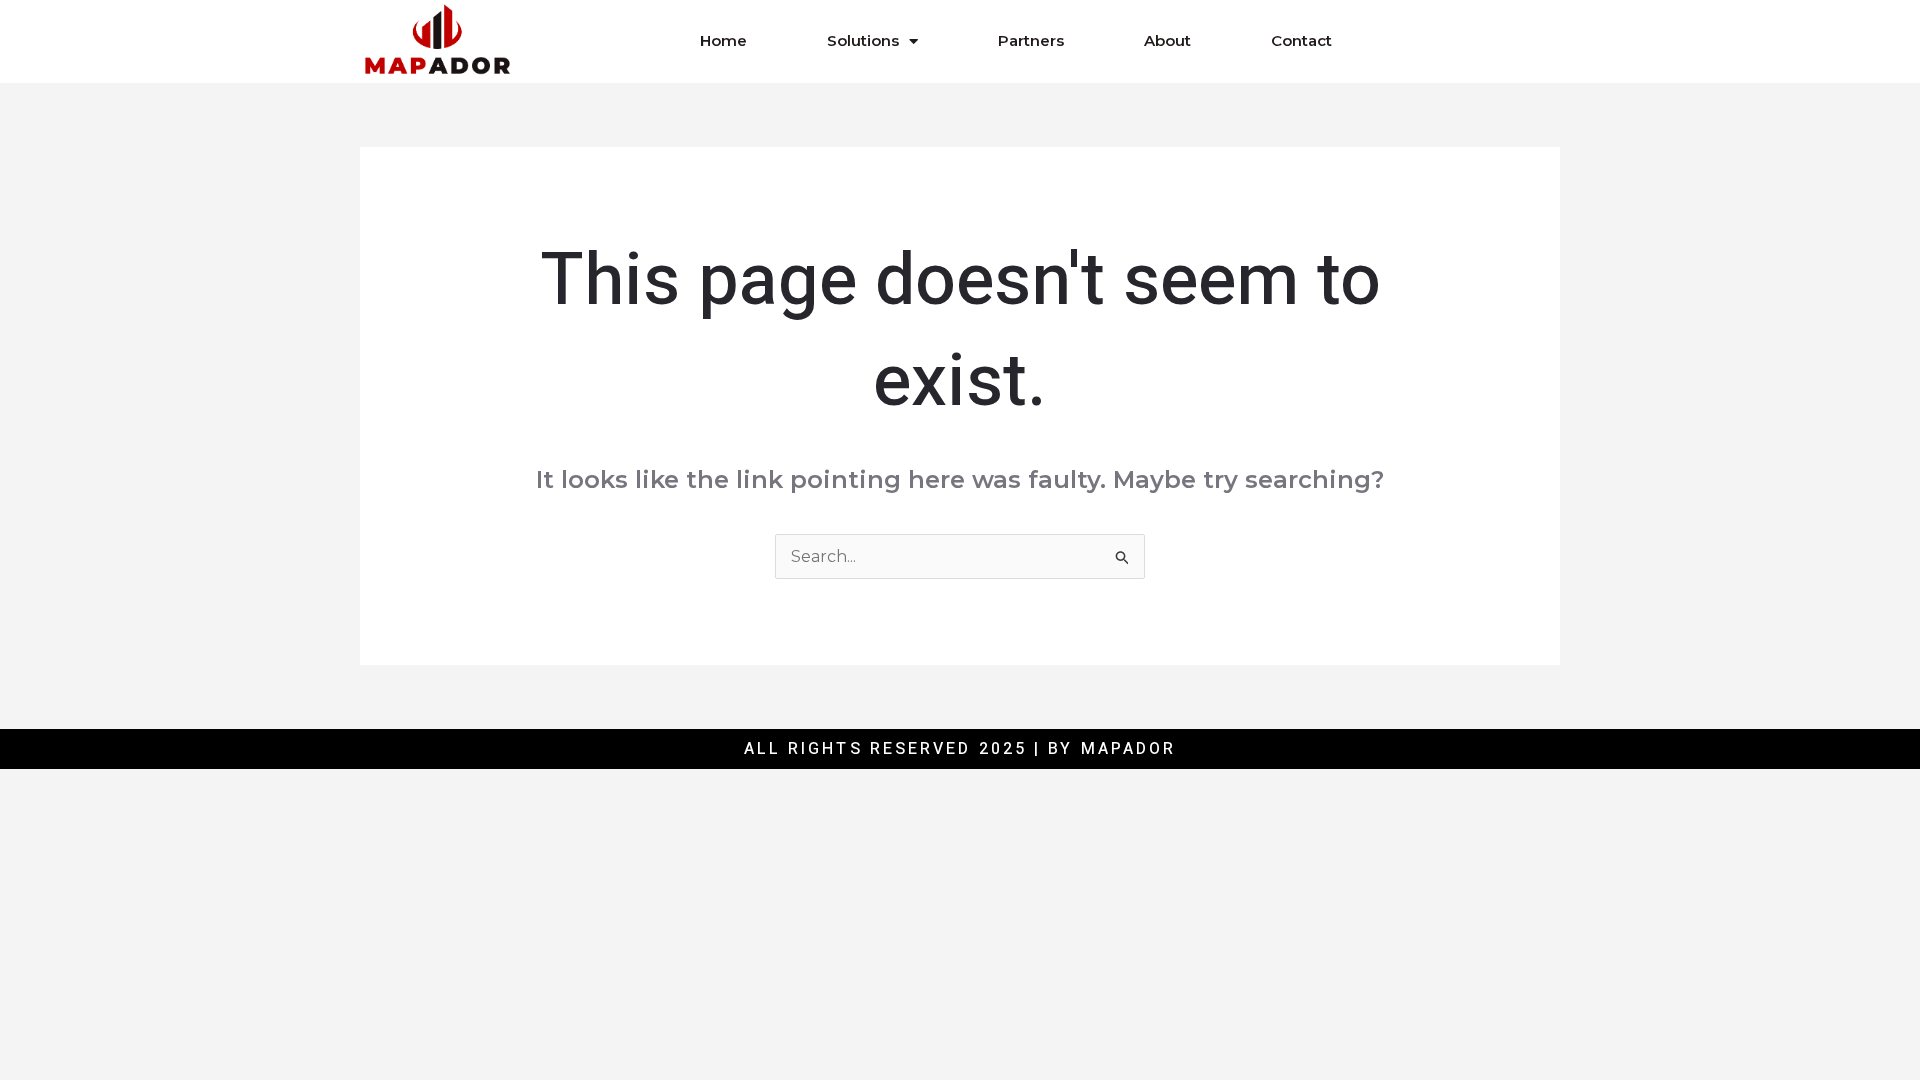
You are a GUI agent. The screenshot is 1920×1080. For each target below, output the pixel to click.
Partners (1031, 40)
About (1167, 40)
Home (723, 40)
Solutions (863, 40)
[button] (1451, 41)
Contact (1301, 40)
